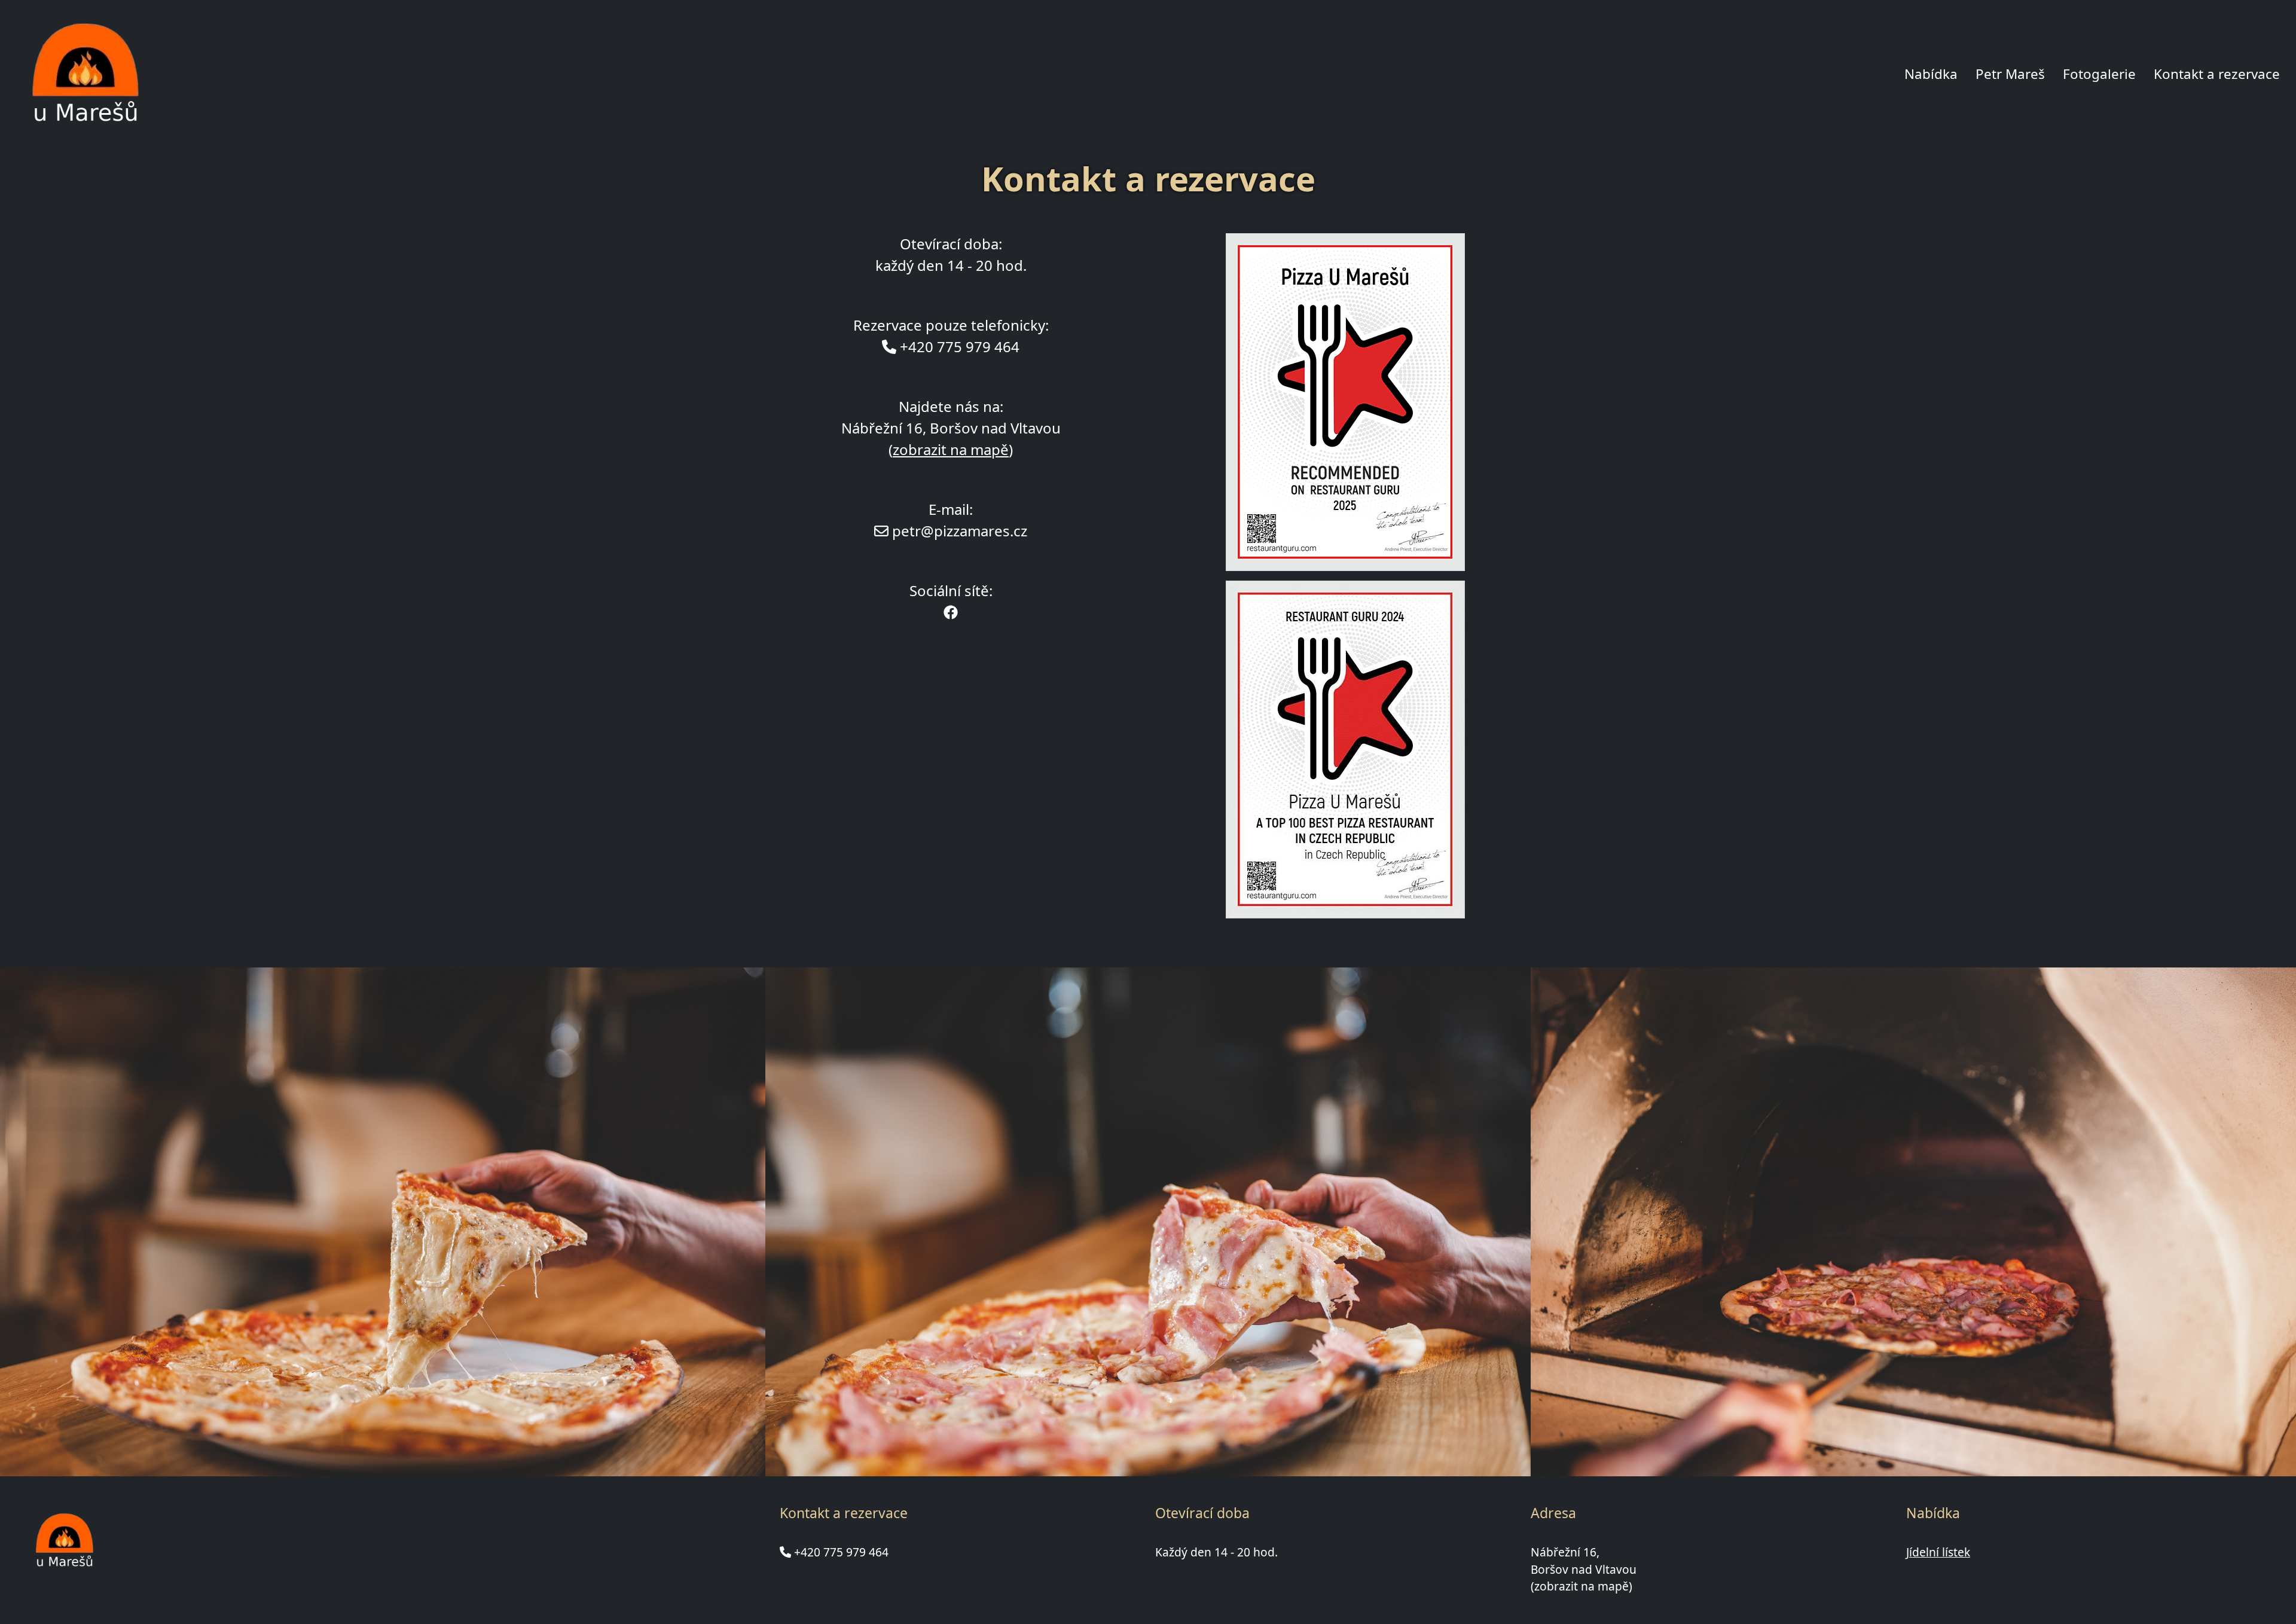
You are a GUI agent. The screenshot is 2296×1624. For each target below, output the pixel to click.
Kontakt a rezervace (2217, 74)
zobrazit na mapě (951, 449)
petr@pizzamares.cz (960, 531)
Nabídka (1931, 74)
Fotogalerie (2099, 74)
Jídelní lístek (1938, 1552)
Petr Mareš (2010, 74)
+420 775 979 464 (841, 1552)
